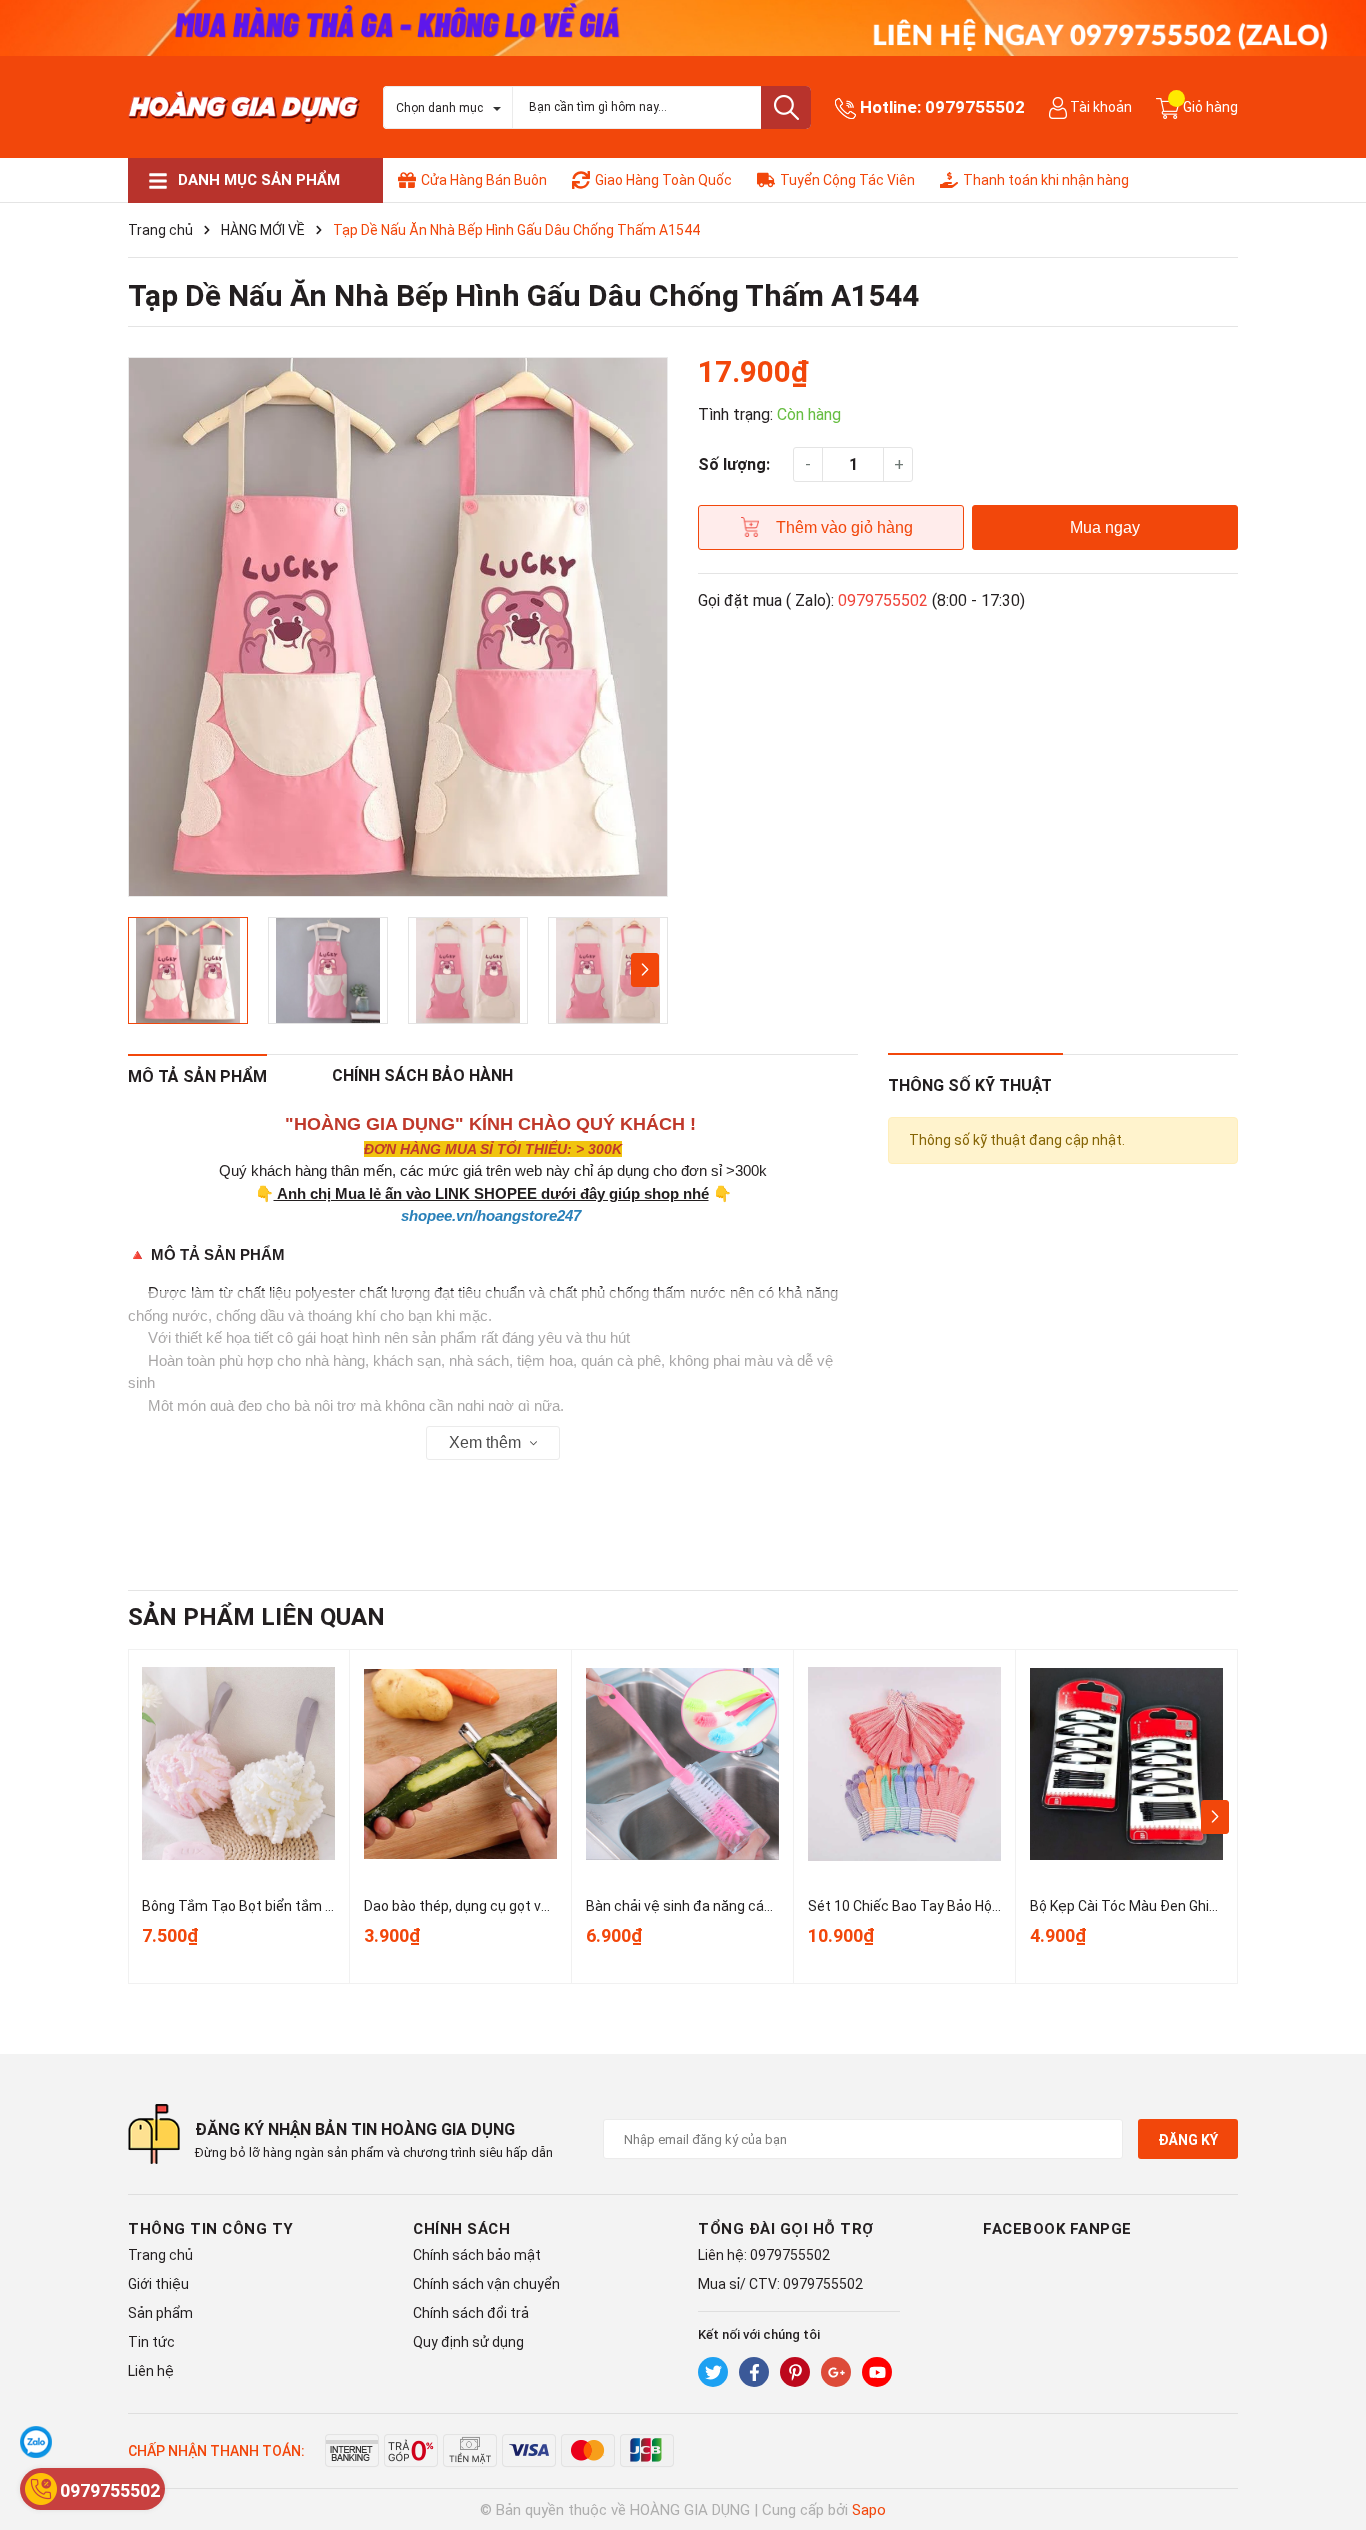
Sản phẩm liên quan (256, 1617)
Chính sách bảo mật (477, 2255)
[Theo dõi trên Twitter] (713, 2372)
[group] (398, 627)
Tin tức (151, 2342)
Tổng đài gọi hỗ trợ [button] (786, 2229)
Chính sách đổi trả (471, 2313)
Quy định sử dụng (468, 2342)
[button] (644, 970)
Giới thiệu (158, 2284)
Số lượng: (734, 464)
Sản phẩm (160, 2313)
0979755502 (975, 107)
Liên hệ (151, 2371)
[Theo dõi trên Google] (836, 2372)
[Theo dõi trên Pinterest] (795, 2372)
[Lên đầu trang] (1331, 2435)
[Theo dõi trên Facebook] (754, 2372)
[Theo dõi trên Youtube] (877, 2372)
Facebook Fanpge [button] (1057, 2229)
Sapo (869, 2510)
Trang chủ (160, 2255)
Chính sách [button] (461, 2229)
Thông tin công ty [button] (211, 2229)
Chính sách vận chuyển (486, 2284)
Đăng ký (1188, 2140)
